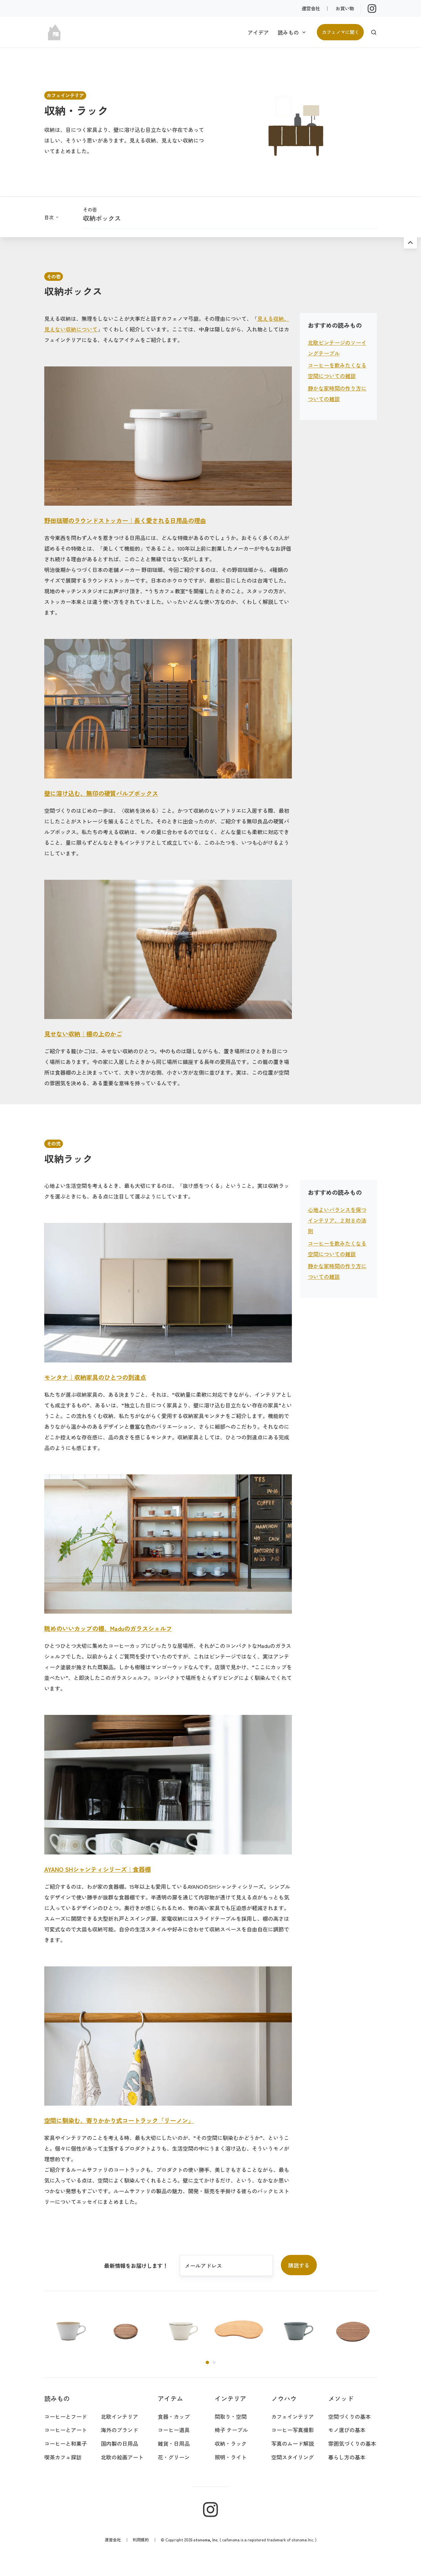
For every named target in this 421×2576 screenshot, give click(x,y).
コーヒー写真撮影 (293, 2430)
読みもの (288, 32)
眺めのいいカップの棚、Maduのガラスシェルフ (108, 1628)
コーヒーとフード (66, 2416)
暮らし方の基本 (347, 2457)
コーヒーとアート (66, 2430)
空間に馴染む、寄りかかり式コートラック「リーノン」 (119, 2120)
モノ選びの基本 (347, 2430)
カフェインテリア (293, 2416)
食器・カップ (174, 2416)
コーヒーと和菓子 (66, 2443)
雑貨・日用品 (174, 2443)
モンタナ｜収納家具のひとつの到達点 (95, 1377)
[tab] (207, 2362)
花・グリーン (174, 2457)
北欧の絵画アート (122, 2457)
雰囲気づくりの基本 (352, 2443)
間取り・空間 (231, 2416)
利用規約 (141, 2540)
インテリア (230, 2398)
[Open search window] (374, 32)
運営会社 (311, 8)
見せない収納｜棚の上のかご (83, 1034)
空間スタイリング (293, 2457)
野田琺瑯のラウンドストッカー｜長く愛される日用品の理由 (125, 520)
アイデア (258, 32)
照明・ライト (231, 2457)
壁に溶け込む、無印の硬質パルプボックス (101, 793)
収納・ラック (231, 2443)
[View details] (372, 8)
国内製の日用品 (119, 2443)
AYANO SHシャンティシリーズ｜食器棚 (98, 1869)
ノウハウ (284, 2398)
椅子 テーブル (231, 2430)
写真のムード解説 (293, 2443)
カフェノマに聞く (340, 32)
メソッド (341, 2398)
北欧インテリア (119, 2416)
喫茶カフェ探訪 (63, 2457)
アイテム (170, 2398)
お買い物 (345, 8)
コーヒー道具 (174, 2430)
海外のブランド (119, 2430)
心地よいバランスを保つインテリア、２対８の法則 (337, 1220)
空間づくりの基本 (349, 2416)
